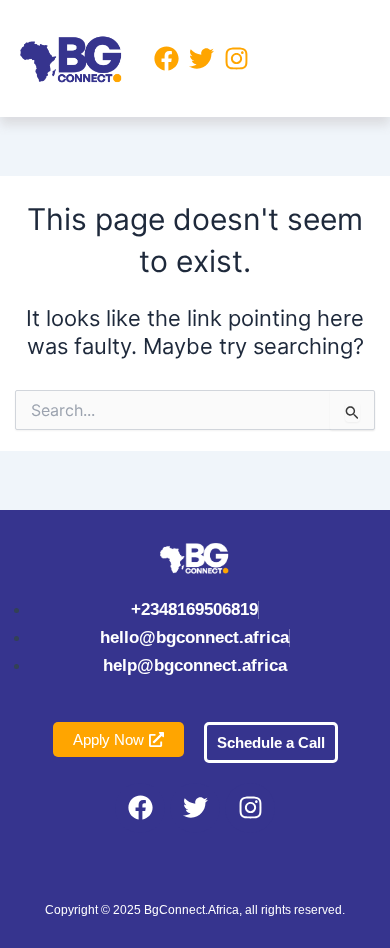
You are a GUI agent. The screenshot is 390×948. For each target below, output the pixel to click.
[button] (313, 58)
